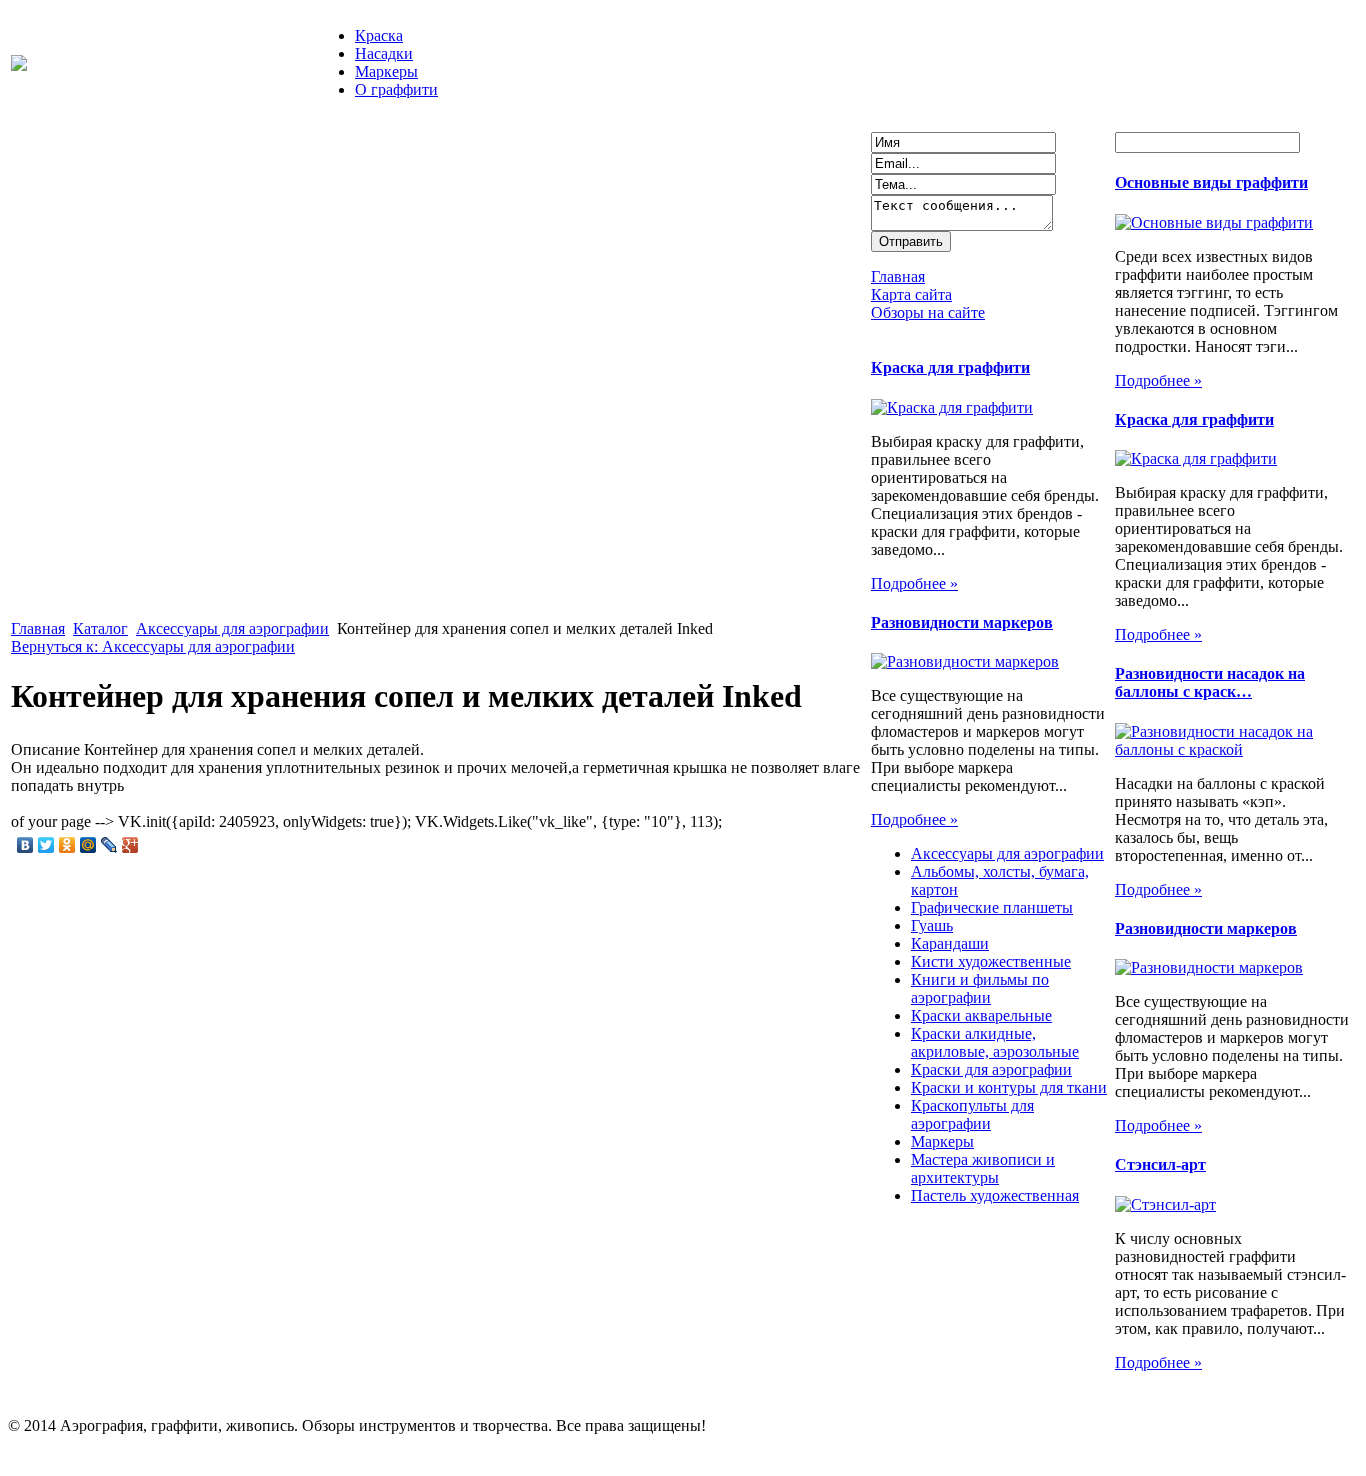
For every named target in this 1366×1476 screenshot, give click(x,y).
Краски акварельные (981, 1015)
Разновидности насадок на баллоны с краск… (1210, 682)
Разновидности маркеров (962, 622)
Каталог (100, 628)
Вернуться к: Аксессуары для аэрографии (153, 646)
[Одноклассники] (67, 845)
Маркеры (386, 71)
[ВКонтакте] (25, 845)
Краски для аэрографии (991, 1069)
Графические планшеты (992, 907)
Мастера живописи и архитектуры (983, 1168)
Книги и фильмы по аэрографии (980, 988)
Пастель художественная (995, 1195)
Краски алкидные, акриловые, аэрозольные (995, 1042)
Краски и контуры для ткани (1009, 1087)
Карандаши (950, 943)
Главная (38, 628)
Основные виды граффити (1211, 182)
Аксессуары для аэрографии (232, 628)
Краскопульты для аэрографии (972, 1114)
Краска (379, 35)
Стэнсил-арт (1160, 1164)
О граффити (396, 89)
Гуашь (932, 925)
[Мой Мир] (88, 845)
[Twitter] (46, 845)
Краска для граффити (950, 367)
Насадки (384, 53)
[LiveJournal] (109, 845)
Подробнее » (914, 583)
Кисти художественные (991, 961)
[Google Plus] (130, 845)
